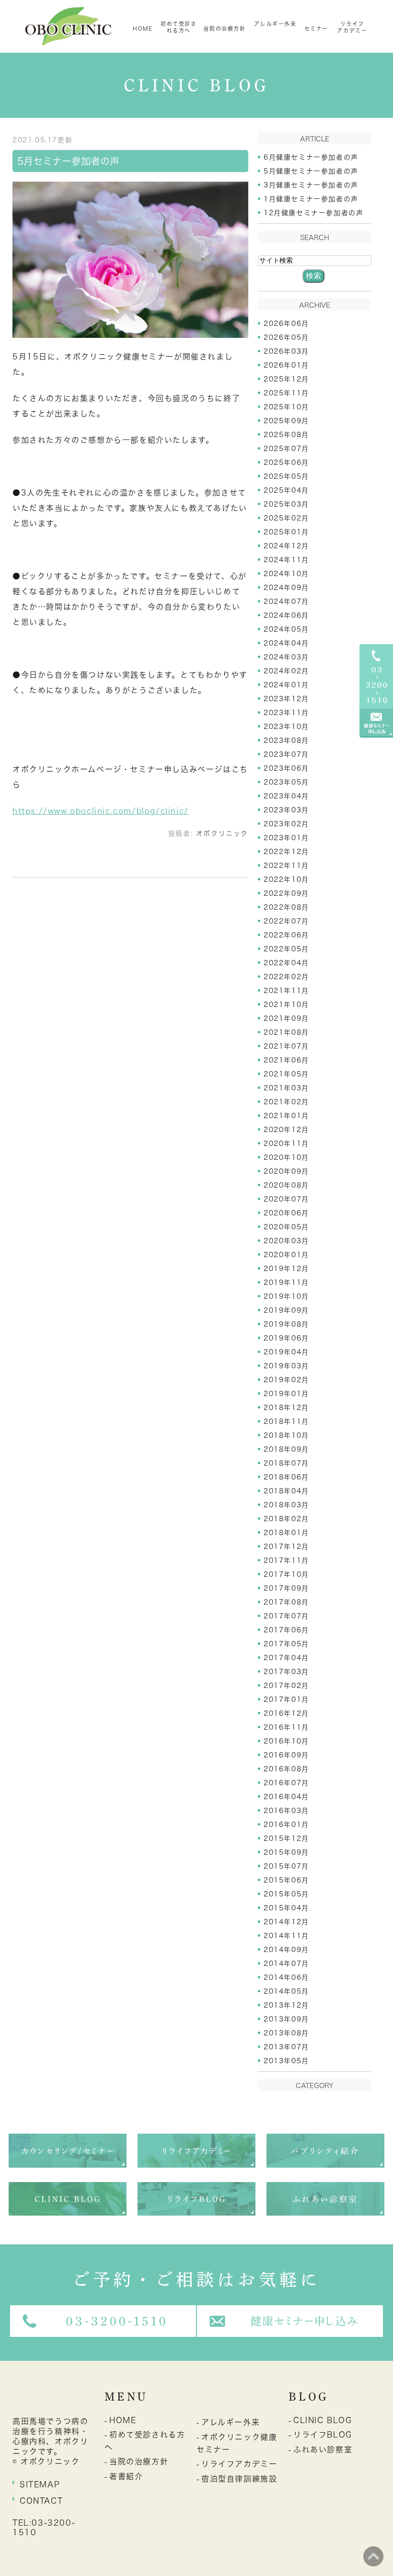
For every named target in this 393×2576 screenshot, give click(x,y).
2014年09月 (286, 1950)
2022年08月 (286, 907)
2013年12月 (286, 2005)
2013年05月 (286, 2061)
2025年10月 (286, 407)
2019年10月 (286, 1296)
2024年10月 (286, 574)
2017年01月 (286, 1699)
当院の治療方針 (224, 29)
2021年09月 (286, 1018)
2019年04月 (286, 1352)
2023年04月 (286, 796)
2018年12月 (286, 1408)
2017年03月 (286, 1672)
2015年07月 (286, 1866)
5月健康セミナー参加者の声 (311, 171)
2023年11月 (286, 713)
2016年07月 (286, 1783)
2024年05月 (286, 629)
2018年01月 (286, 1533)
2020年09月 (286, 1171)
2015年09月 (286, 1852)
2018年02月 (286, 1519)
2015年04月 (286, 1908)
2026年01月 (286, 365)
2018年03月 (286, 1505)
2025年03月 (286, 504)
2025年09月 (286, 421)
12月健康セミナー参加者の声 (313, 213)
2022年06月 (286, 935)
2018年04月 (286, 1491)
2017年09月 (286, 1588)
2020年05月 (286, 1227)
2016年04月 (286, 1797)
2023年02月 (286, 824)
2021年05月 (286, 1074)
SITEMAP (40, 2484)
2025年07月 (286, 449)
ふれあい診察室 (323, 2449)
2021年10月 (286, 1005)
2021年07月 (286, 1046)
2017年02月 (286, 1686)
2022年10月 (286, 879)
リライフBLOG (323, 2435)
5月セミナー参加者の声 (68, 161)
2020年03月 (286, 1241)
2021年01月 (286, 1116)
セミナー (316, 29)
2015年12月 (286, 1838)
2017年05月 (286, 1644)
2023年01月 (286, 838)
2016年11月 (286, 1727)
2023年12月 (286, 699)
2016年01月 (286, 1825)
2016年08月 (286, 1769)
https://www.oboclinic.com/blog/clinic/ (101, 811)
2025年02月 (286, 518)
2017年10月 (286, 1574)
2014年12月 (286, 1922)
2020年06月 (286, 1213)
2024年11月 (286, 560)
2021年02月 (286, 1102)
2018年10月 (286, 1435)
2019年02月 (286, 1380)
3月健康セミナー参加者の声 (311, 185)
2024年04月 (286, 643)
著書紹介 (126, 2476)
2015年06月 (286, 1880)
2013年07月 (286, 2047)
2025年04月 (286, 490)
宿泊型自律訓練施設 (239, 2479)
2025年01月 (286, 532)
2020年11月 (286, 1144)
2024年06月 (286, 615)
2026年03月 (286, 351)
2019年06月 (286, 1338)
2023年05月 (286, 782)
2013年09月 (286, 2019)
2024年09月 (286, 588)
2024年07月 (286, 601)
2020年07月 (286, 1199)
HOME (143, 29)
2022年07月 (286, 921)
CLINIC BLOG (323, 2420)
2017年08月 (286, 1602)
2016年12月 (286, 1713)
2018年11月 (286, 1421)
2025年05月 (286, 476)
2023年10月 (286, 727)
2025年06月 (286, 462)
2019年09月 (286, 1310)
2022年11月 (286, 866)
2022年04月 (286, 963)
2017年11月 (286, 1560)
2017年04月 (286, 1658)
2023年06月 (286, 768)
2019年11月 (286, 1282)
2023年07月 (286, 754)
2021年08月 (286, 1032)
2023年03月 (286, 810)
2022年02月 (286, 977)
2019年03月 (286, 1366)
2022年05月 (286, 949)
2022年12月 (286, 852)
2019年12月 (286, 1269)
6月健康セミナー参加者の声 (311, 157)
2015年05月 (286, 1894)
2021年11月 (286, 991)
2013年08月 (286, 2033)
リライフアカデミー (352, 27)
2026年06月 (286, 323)
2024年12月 (286, 546)
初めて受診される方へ (179, 27)
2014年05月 (286, 1991)
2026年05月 (286, 337)
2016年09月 (286, 1755)
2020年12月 (286, 1130)
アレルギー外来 (275, 24)
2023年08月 (286, 740)
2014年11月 (286, 1936)
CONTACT (41, 2501)
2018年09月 (286, 1449)
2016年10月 (286, 1741)
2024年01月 (286, 685)
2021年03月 (286, 1088)
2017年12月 (286, 1547)
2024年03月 (286, 657)
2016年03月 (286, 1811)
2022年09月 (286, 893)
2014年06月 (286, 1977)
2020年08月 (286, 1185)
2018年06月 (286, 1477)
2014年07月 (286, 1964)
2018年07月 (286, 1463)
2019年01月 (286, 1394)
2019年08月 (286, 1324)
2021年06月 (286, 1060)
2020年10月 (286, 1157)
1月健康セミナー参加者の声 (311, 199)
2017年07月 (286, 1616)
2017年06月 (286, 1630)
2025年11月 (286, 393)
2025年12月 (286, 379)
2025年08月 (286, 435)
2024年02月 (286, 671)
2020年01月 (286, 1255)
